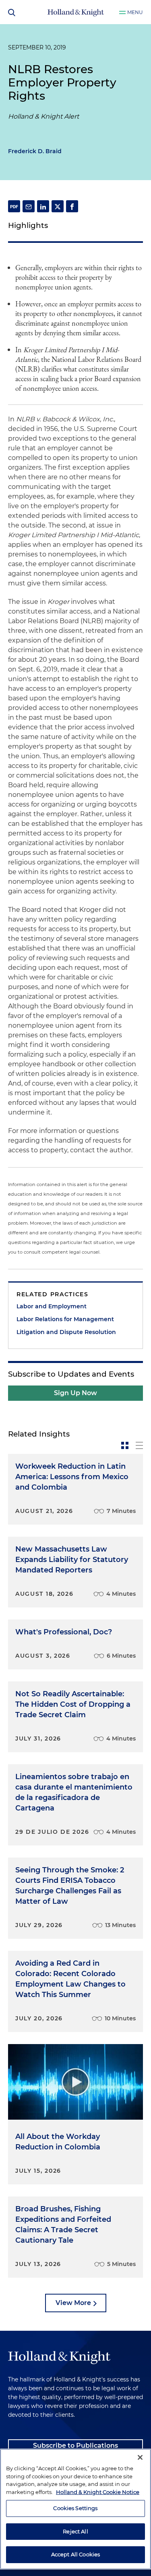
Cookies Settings (75, 2508)
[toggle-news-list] (139, 1445)
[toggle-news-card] (125, 1445)
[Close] (140, 2457)
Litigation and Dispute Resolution (66, 1332)
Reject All (75, 2531)
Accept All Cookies (75, 2554)
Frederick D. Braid (35, 151)
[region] (75, 2509)
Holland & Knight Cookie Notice (98, 2492)
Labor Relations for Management (65, 1319)
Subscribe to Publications (75, 2446)
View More (73, 2303)
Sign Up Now (75, 1393)
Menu (135, 12)
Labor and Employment (52, 1306)
